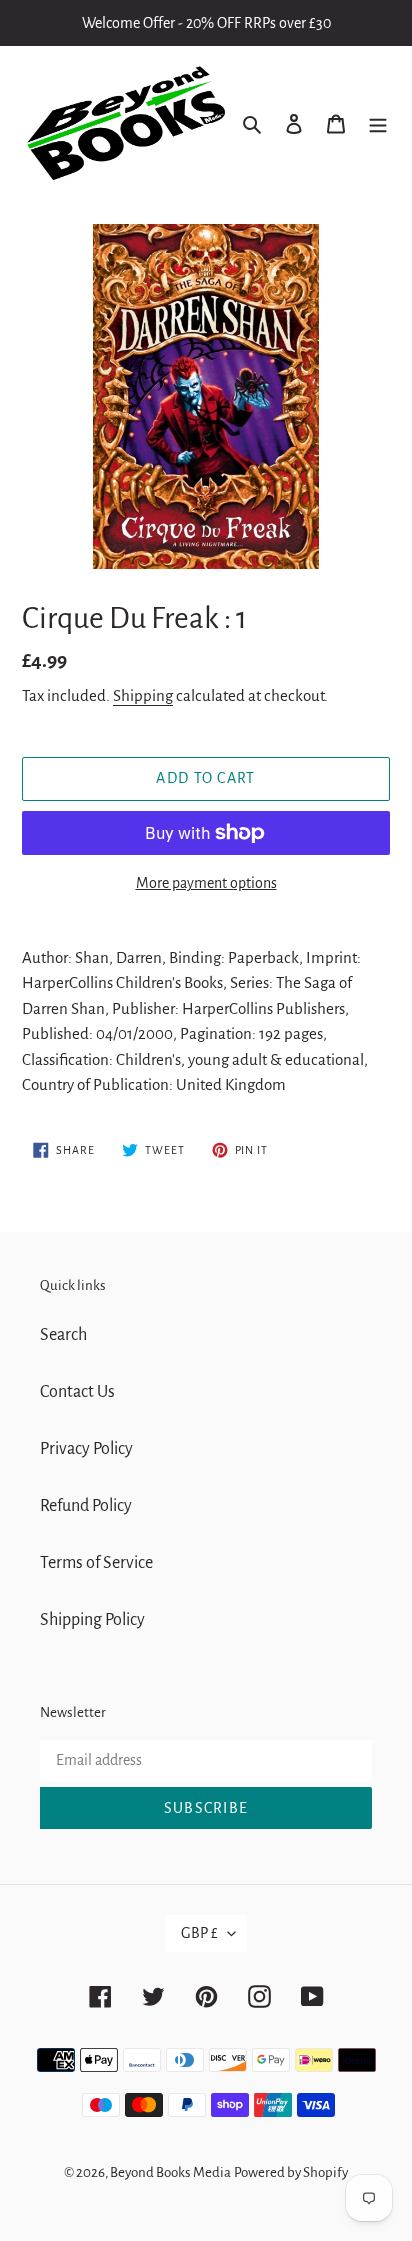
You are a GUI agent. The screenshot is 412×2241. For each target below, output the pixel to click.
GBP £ (199, 1933)
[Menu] (378, 123)
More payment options (206, 883)
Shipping (143, 695)
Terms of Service (96, 1563)
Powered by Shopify (291, 2172)
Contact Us (77, 1392)
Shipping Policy (92, 1620)
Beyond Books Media (170, 2172)
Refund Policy (86, 1506)
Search (63, 1335)
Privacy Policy (86, 1449)
